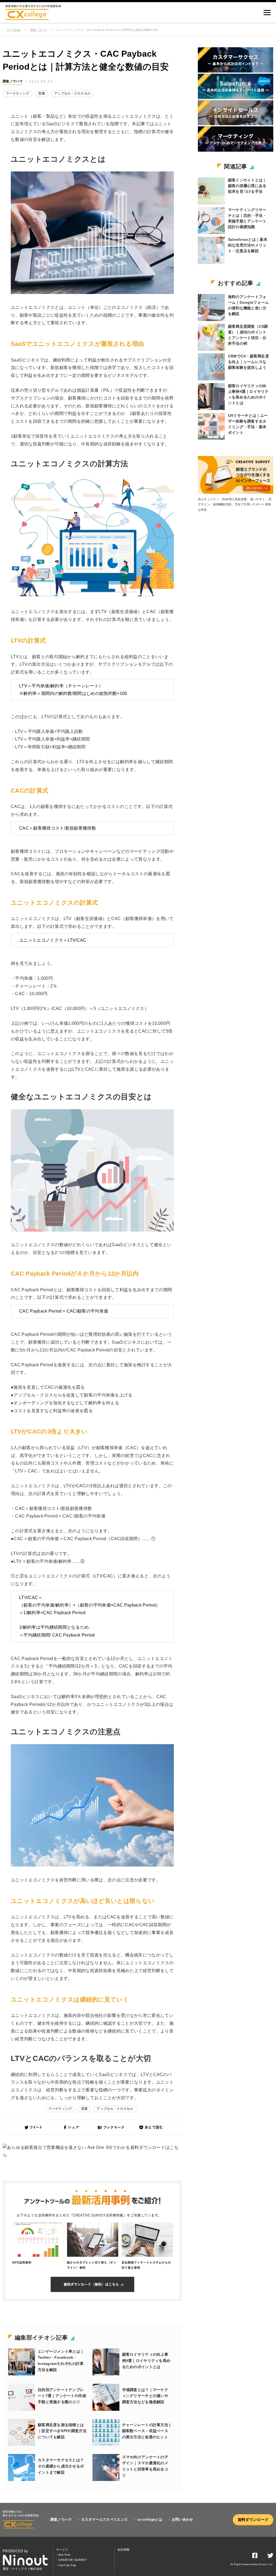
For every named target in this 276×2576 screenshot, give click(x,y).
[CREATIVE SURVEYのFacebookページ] (255, 2557)
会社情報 (123, 2550)
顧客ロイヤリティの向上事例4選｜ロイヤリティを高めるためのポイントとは (146, 2361)
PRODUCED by (15, 2551)
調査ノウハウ (39, 30)
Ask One (64, 2555)
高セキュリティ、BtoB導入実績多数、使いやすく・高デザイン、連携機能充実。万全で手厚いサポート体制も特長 (235, 504)
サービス (62, 2550)
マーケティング (18, 93)
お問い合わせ (182, 2519)
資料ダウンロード (253, 2520)
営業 (42, 93)
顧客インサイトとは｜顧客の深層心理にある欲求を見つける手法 (247, 186)
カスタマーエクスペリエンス (104, 2519)
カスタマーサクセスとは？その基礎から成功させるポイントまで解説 (61, 2466)
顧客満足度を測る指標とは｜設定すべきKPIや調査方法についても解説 (62, 2431)
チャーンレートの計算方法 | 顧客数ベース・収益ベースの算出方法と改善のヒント (146, 2431)
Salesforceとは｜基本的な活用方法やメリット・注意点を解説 (248, 245)
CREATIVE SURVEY (72, 2560)
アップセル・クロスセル (73, 93)
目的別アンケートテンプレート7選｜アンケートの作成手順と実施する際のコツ (62, 2396)
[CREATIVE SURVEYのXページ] (270, 2557)
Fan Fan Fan (67, 2565)
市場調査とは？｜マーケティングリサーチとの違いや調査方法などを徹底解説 (145, 2396)
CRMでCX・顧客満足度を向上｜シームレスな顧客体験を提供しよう (249, 362)
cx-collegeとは (150, 2519)
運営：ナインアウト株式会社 (23, 2569)
